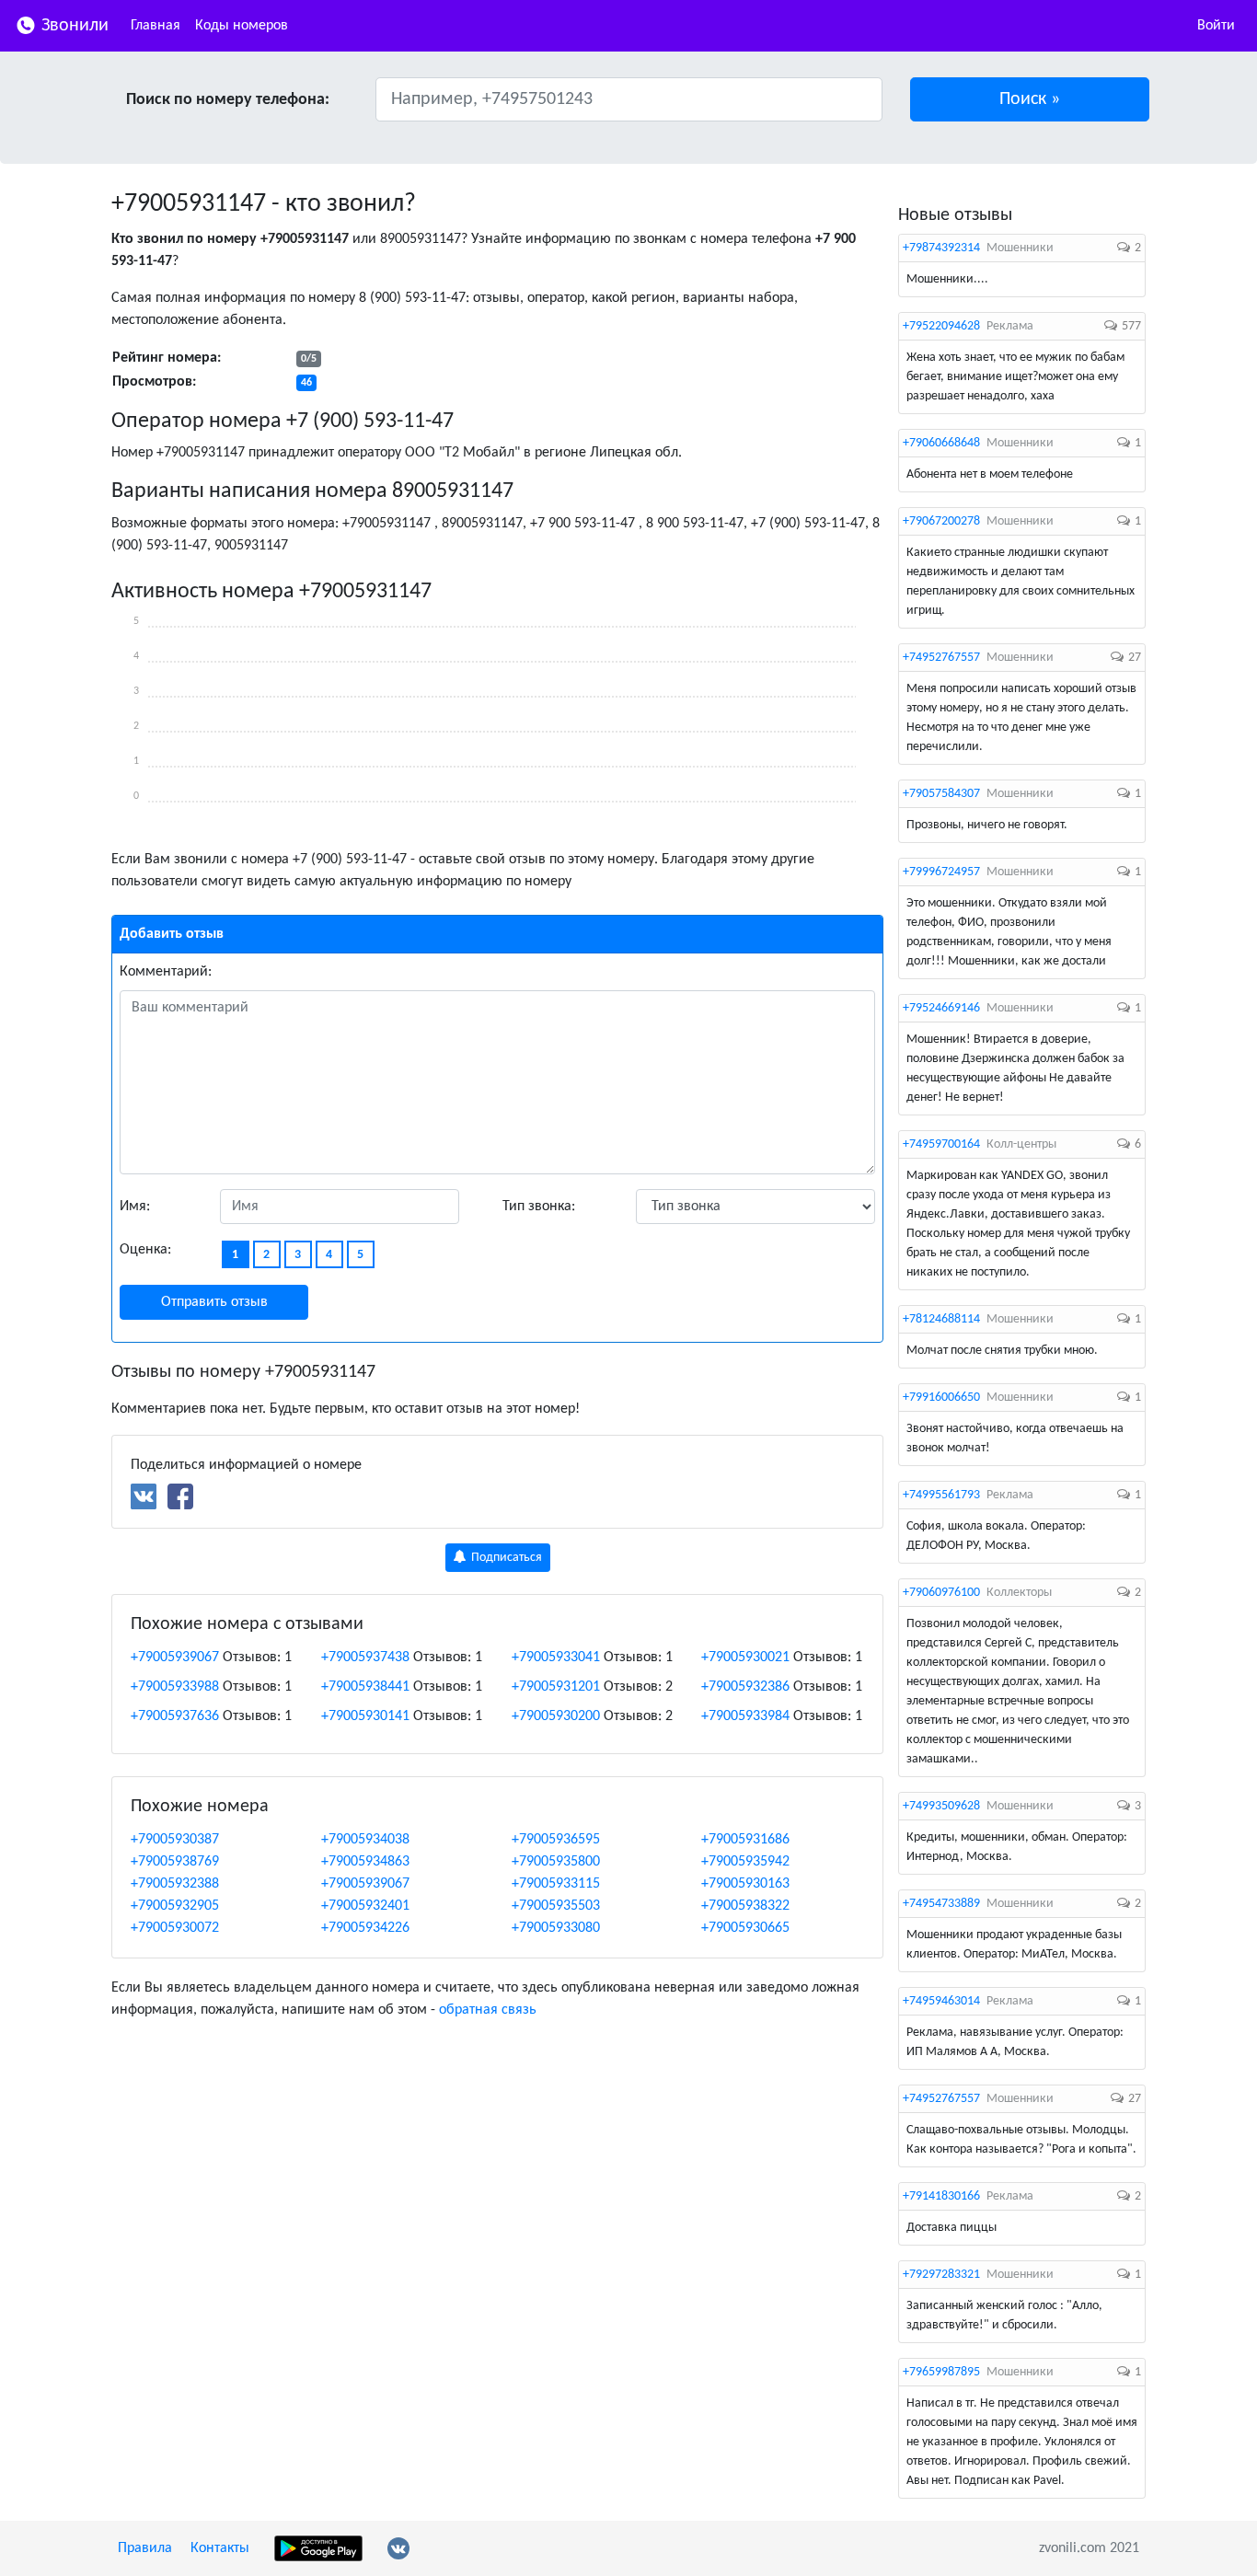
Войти (1216, 26)
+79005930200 (556, 1716)
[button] (1030, 99)
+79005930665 (745, 1928)
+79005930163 (745, 1884)
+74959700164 (941, 1144)
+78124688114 (941, 1319)
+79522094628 (941, 326)
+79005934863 (365, 1862)
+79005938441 (365, 1687)
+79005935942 (745, 1862)
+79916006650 (941, 1398)
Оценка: (145, 1250)
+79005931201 (556, 1687)
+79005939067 (175, 1658)
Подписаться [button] (505, 1558)
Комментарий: (166, 972)
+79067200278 (941, 521)
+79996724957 (941, 872)
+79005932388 (175, 1884)
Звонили (73, 26)
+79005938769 (175, 1862)
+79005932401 (365, 1906)
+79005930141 (365, 1716)
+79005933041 (556, 1658)
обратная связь (488, 2010)
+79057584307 (941, 794)
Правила (145, 2548)
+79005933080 (556, 1928)
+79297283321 (941, 2275)
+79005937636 (175, 1716)
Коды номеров (242, 26)
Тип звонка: (539, 1207)
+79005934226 (365, 1928)
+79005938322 (745, 1906)
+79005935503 (556, 1906)
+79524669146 (941, 1008)
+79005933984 (745, 1716)
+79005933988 (175, 1687)
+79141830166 (941, 2196)
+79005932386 (745, 1687)
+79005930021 (745, 1658)
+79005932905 (175, 1906)
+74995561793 (941, 1495)
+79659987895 (941, 2372)
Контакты (220, 2548)
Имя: (135, 1207)
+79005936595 (556, 1840)
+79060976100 (941, 1593)
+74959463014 (941, 2001)
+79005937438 (365, 1658)
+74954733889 (941, 1904)
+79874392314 (941, 248)
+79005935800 (556, 1862)
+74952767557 (941, 658)
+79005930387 (175, 1840)
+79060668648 (941, 443)
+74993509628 (941, 1806)
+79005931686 (745, 1840)
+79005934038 (365, 1840)
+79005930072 (175, 1928)
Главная (156, 26)
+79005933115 (556, 1884)
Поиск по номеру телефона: (228, 100)
